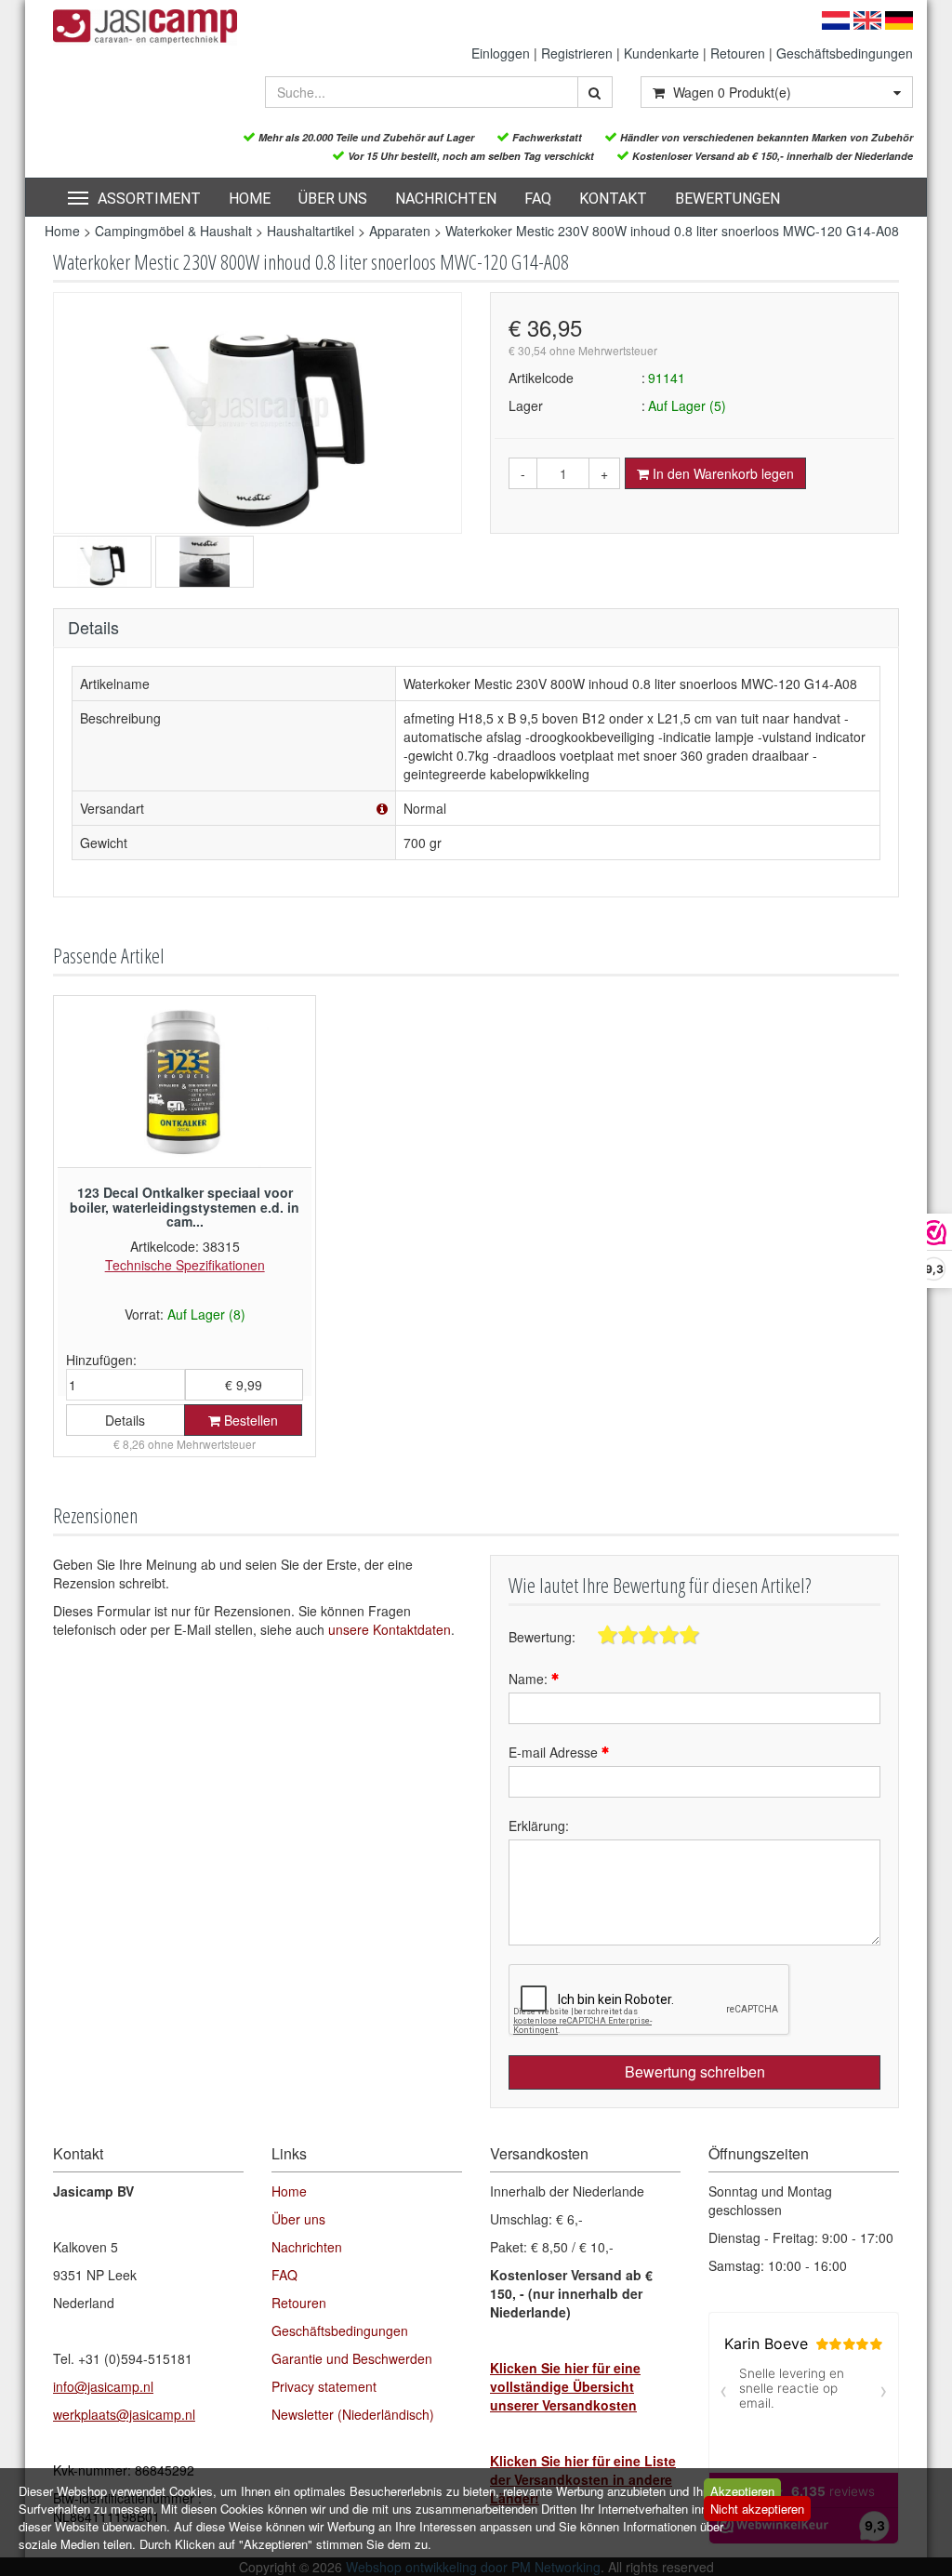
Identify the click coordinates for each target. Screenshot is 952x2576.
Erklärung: (539, 1826)
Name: (530, 1679)
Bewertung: (542, 1637)
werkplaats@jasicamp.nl (124, 2414)
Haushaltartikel (311, 231)
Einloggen (501, 53)
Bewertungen (727, 199)
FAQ (538, 199)
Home (250, 199)
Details (125, 1420)
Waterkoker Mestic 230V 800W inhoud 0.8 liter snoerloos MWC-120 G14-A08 (672, 231)
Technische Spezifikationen (185, 1265)
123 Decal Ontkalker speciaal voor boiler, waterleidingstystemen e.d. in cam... (185, 1207)
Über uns (333, 199)
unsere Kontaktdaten (390, 1629)
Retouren (738, 53)
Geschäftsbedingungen (845, 53)
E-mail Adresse (555, 1752)
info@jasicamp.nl (103, 2386)
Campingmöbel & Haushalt (173, 231)
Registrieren (577, 53)
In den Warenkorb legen (721, 473)
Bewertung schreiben (695, 2071)
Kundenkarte (661, 53)
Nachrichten (446, 199)
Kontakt (613, 199)
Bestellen (249, 1420)
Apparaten (402, 231)
